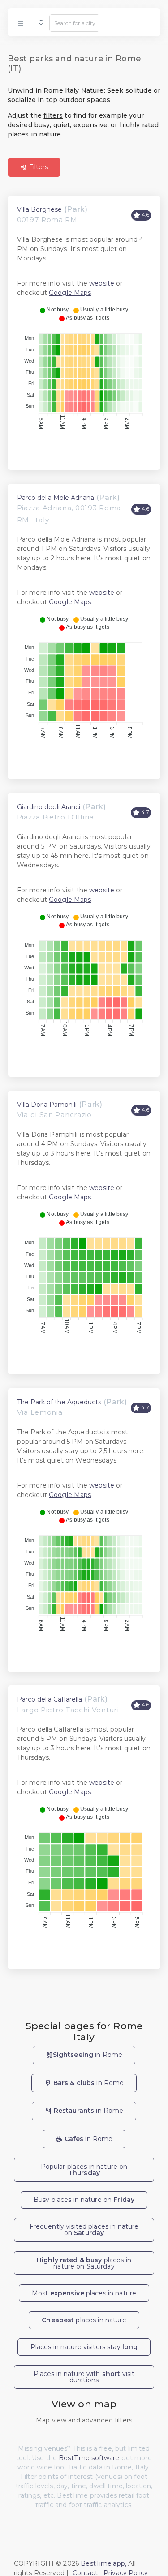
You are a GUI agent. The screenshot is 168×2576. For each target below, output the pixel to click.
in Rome (88, 2055)
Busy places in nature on (84, 2200)
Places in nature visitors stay (84, 2347)
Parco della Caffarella (50, 1699)
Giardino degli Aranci (49, 807)
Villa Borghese (39, 209)
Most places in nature (84, 2293)
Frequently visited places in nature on (84, 2230)
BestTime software (89, 2458)
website (102, 283)
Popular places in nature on (84, 2170)
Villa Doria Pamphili (47, 1105)
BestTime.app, (103, 2563)
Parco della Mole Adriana (56, 498)
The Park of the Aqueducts (59, 1402)
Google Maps (70, 293)
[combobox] (74, 23)
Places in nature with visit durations (84, 2377)
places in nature (84, 2320)
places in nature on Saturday (84, 2263)
